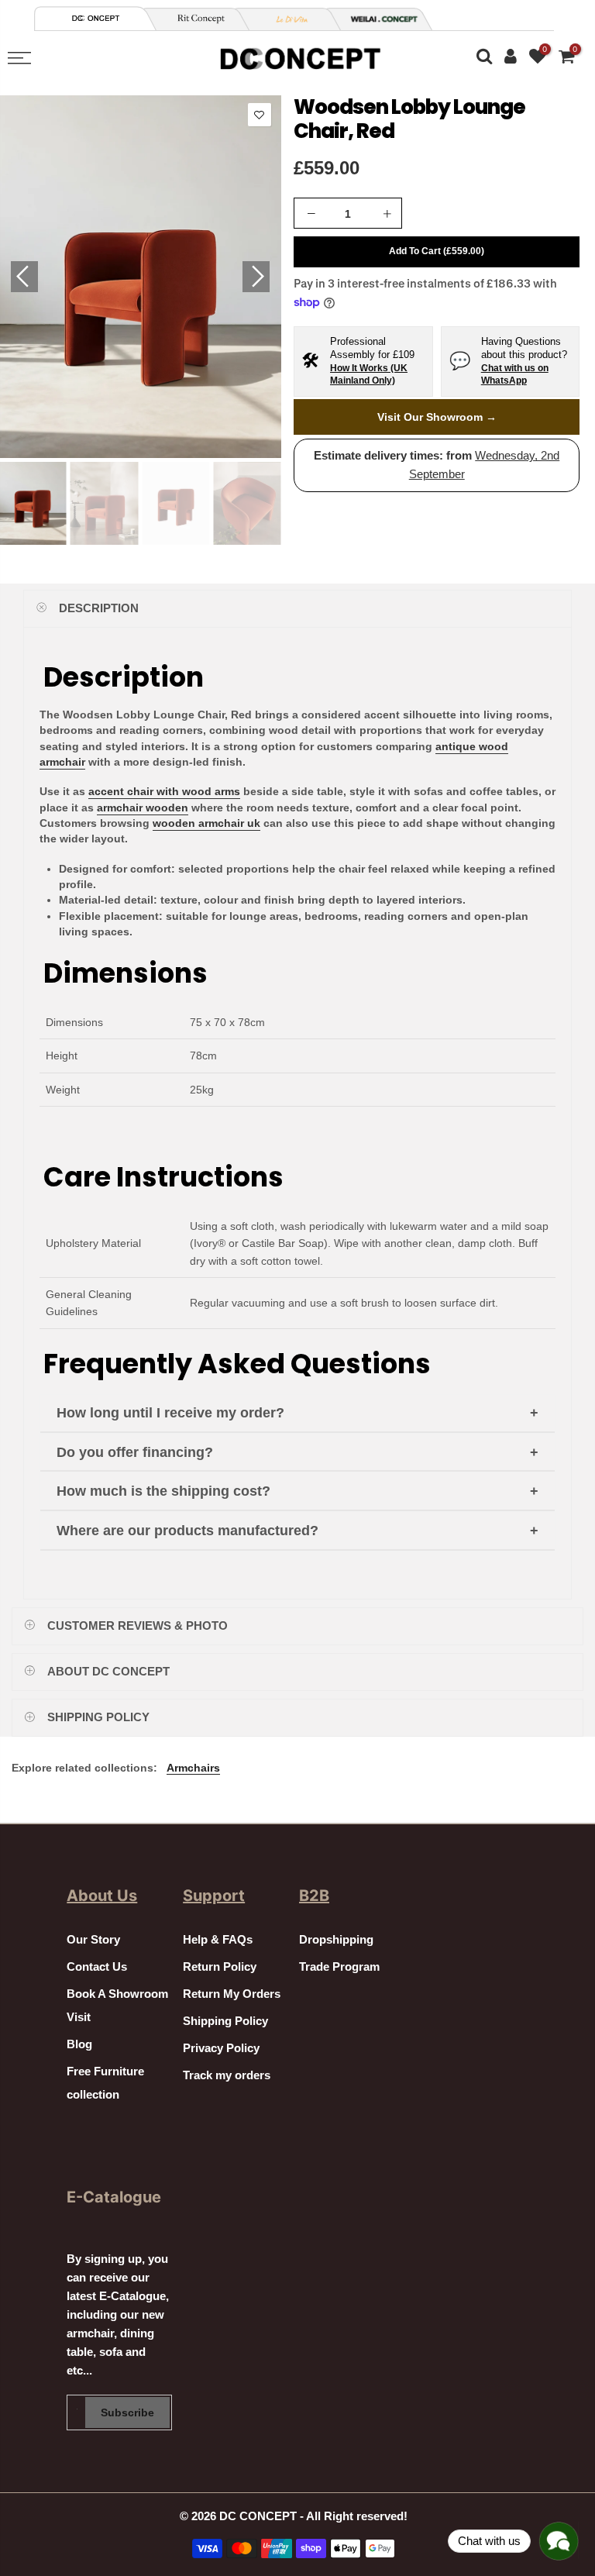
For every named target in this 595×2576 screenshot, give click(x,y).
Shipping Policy (225, 2021)
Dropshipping (336, 1940)
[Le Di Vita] (287, 19)
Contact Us (97, 1967)
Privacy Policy (221, 2048)
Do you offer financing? (135, 1452)
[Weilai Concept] (96, 18)
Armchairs (193, 1768)
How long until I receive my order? (170, 1413)
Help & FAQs (218, 1940)
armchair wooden (143, 808)
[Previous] (24, 277)
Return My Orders (232, 1994)
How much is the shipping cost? (163, 1491)
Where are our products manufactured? (187, 1531)
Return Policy (220, 1967)
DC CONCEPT (258, 2516)
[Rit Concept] (195, 19)
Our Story (93, 1940)
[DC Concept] (378, 19)
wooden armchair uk (206, 823)
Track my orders (227, 2075)
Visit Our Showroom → (437, 417)
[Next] (256, 277)
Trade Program (339, 1967)
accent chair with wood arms (164, 791)
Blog (79, 2044)
